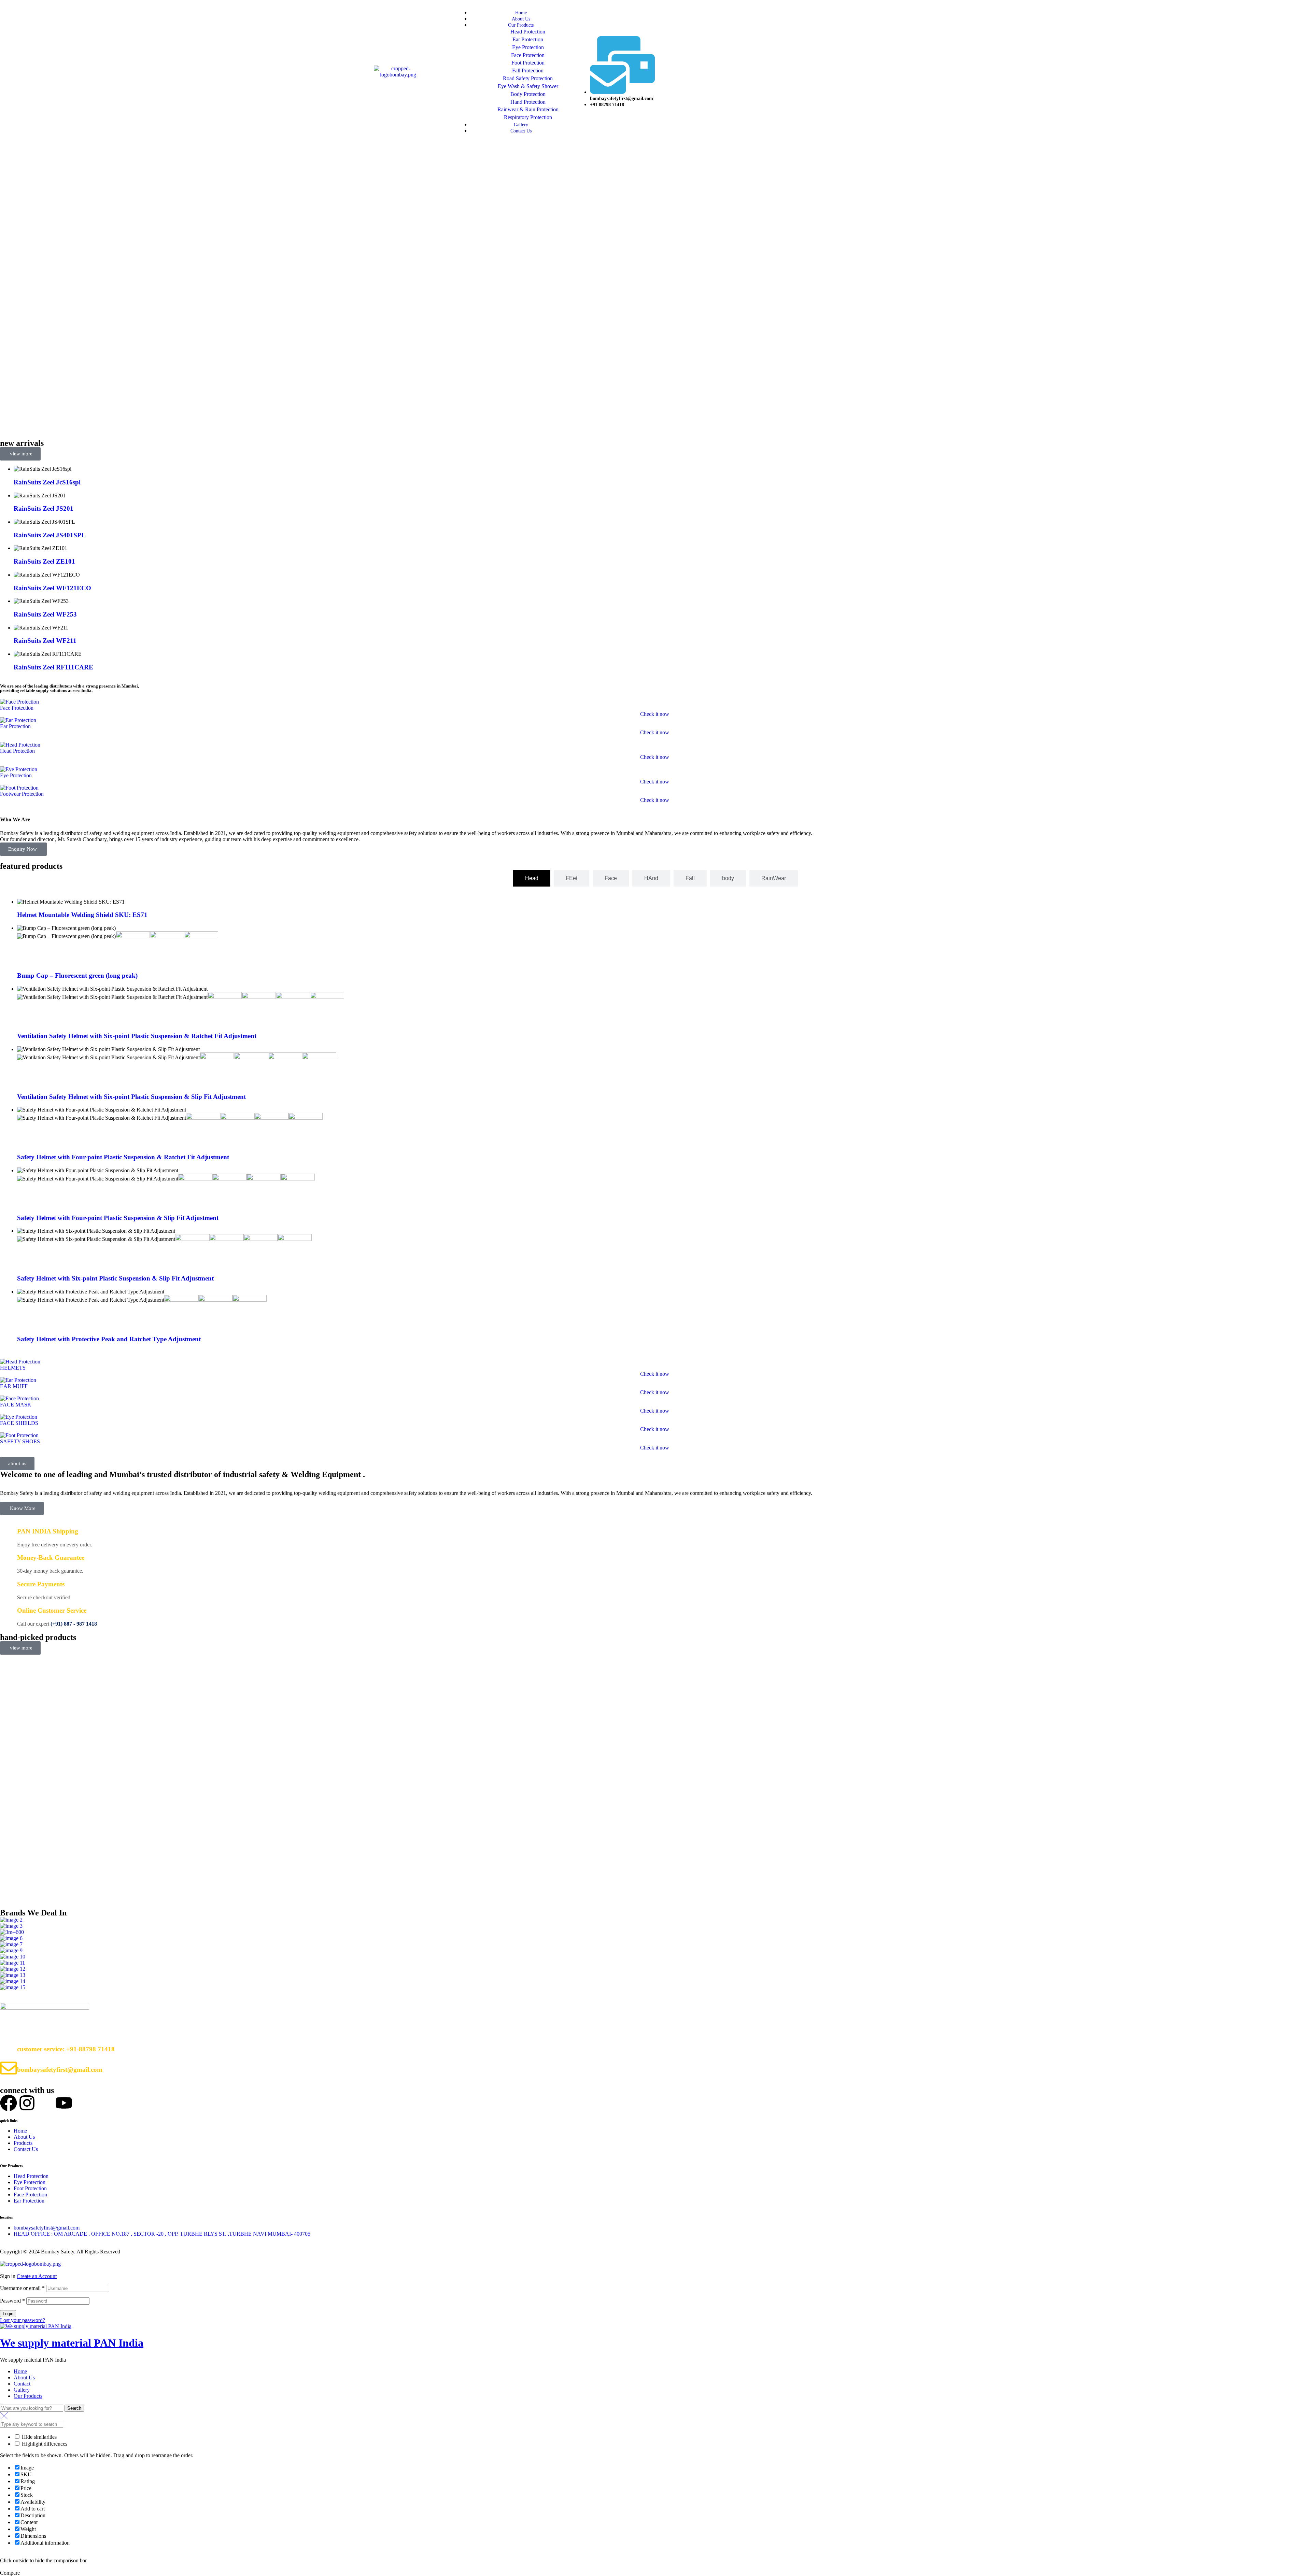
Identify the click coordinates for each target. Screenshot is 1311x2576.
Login (8, 2314)
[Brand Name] (11, 1920)
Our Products (28, 2396)
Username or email (22, 2288)
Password (12, 2301)
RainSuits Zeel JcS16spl (47, 482)
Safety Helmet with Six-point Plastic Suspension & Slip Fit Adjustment (115, 1278)
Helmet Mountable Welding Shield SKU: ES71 (82, 915)
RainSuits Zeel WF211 (45, 641)
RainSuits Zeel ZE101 (44, 561)
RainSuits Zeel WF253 (45, 614)
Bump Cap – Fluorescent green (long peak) (77, 975)
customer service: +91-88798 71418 (66, 2049)
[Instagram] (27, 2103)
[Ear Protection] (18, 720)
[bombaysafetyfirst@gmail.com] (9, 2068)
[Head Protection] (20, 745)
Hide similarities (39, 2437)
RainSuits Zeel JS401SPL (50, 535)
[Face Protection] (19, 702)
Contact (22, 2384)
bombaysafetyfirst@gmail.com (60, 2070)
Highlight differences (44, 2444)
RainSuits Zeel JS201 (44, 508)
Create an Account (37, 2276)
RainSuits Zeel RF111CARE (53, 667)
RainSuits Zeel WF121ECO (52, 588)
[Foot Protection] (19, 788)
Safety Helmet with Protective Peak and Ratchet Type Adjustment (109, 1339)
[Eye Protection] (19, 769)
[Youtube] (64, 2103)
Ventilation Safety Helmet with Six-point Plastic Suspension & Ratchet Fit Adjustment (137, 1036)
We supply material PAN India (72, 2343)
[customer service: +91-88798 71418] (9, 2048)
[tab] (532, 878)
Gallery (22, 2390)
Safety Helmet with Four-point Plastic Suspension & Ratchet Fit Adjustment (123, 1157)
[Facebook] (9, 2103)
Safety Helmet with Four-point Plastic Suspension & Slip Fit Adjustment (118, 1218)
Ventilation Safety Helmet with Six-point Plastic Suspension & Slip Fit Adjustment (131, 1097)
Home (20, 2371)
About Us (24, 2377)
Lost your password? (23, 2320)
